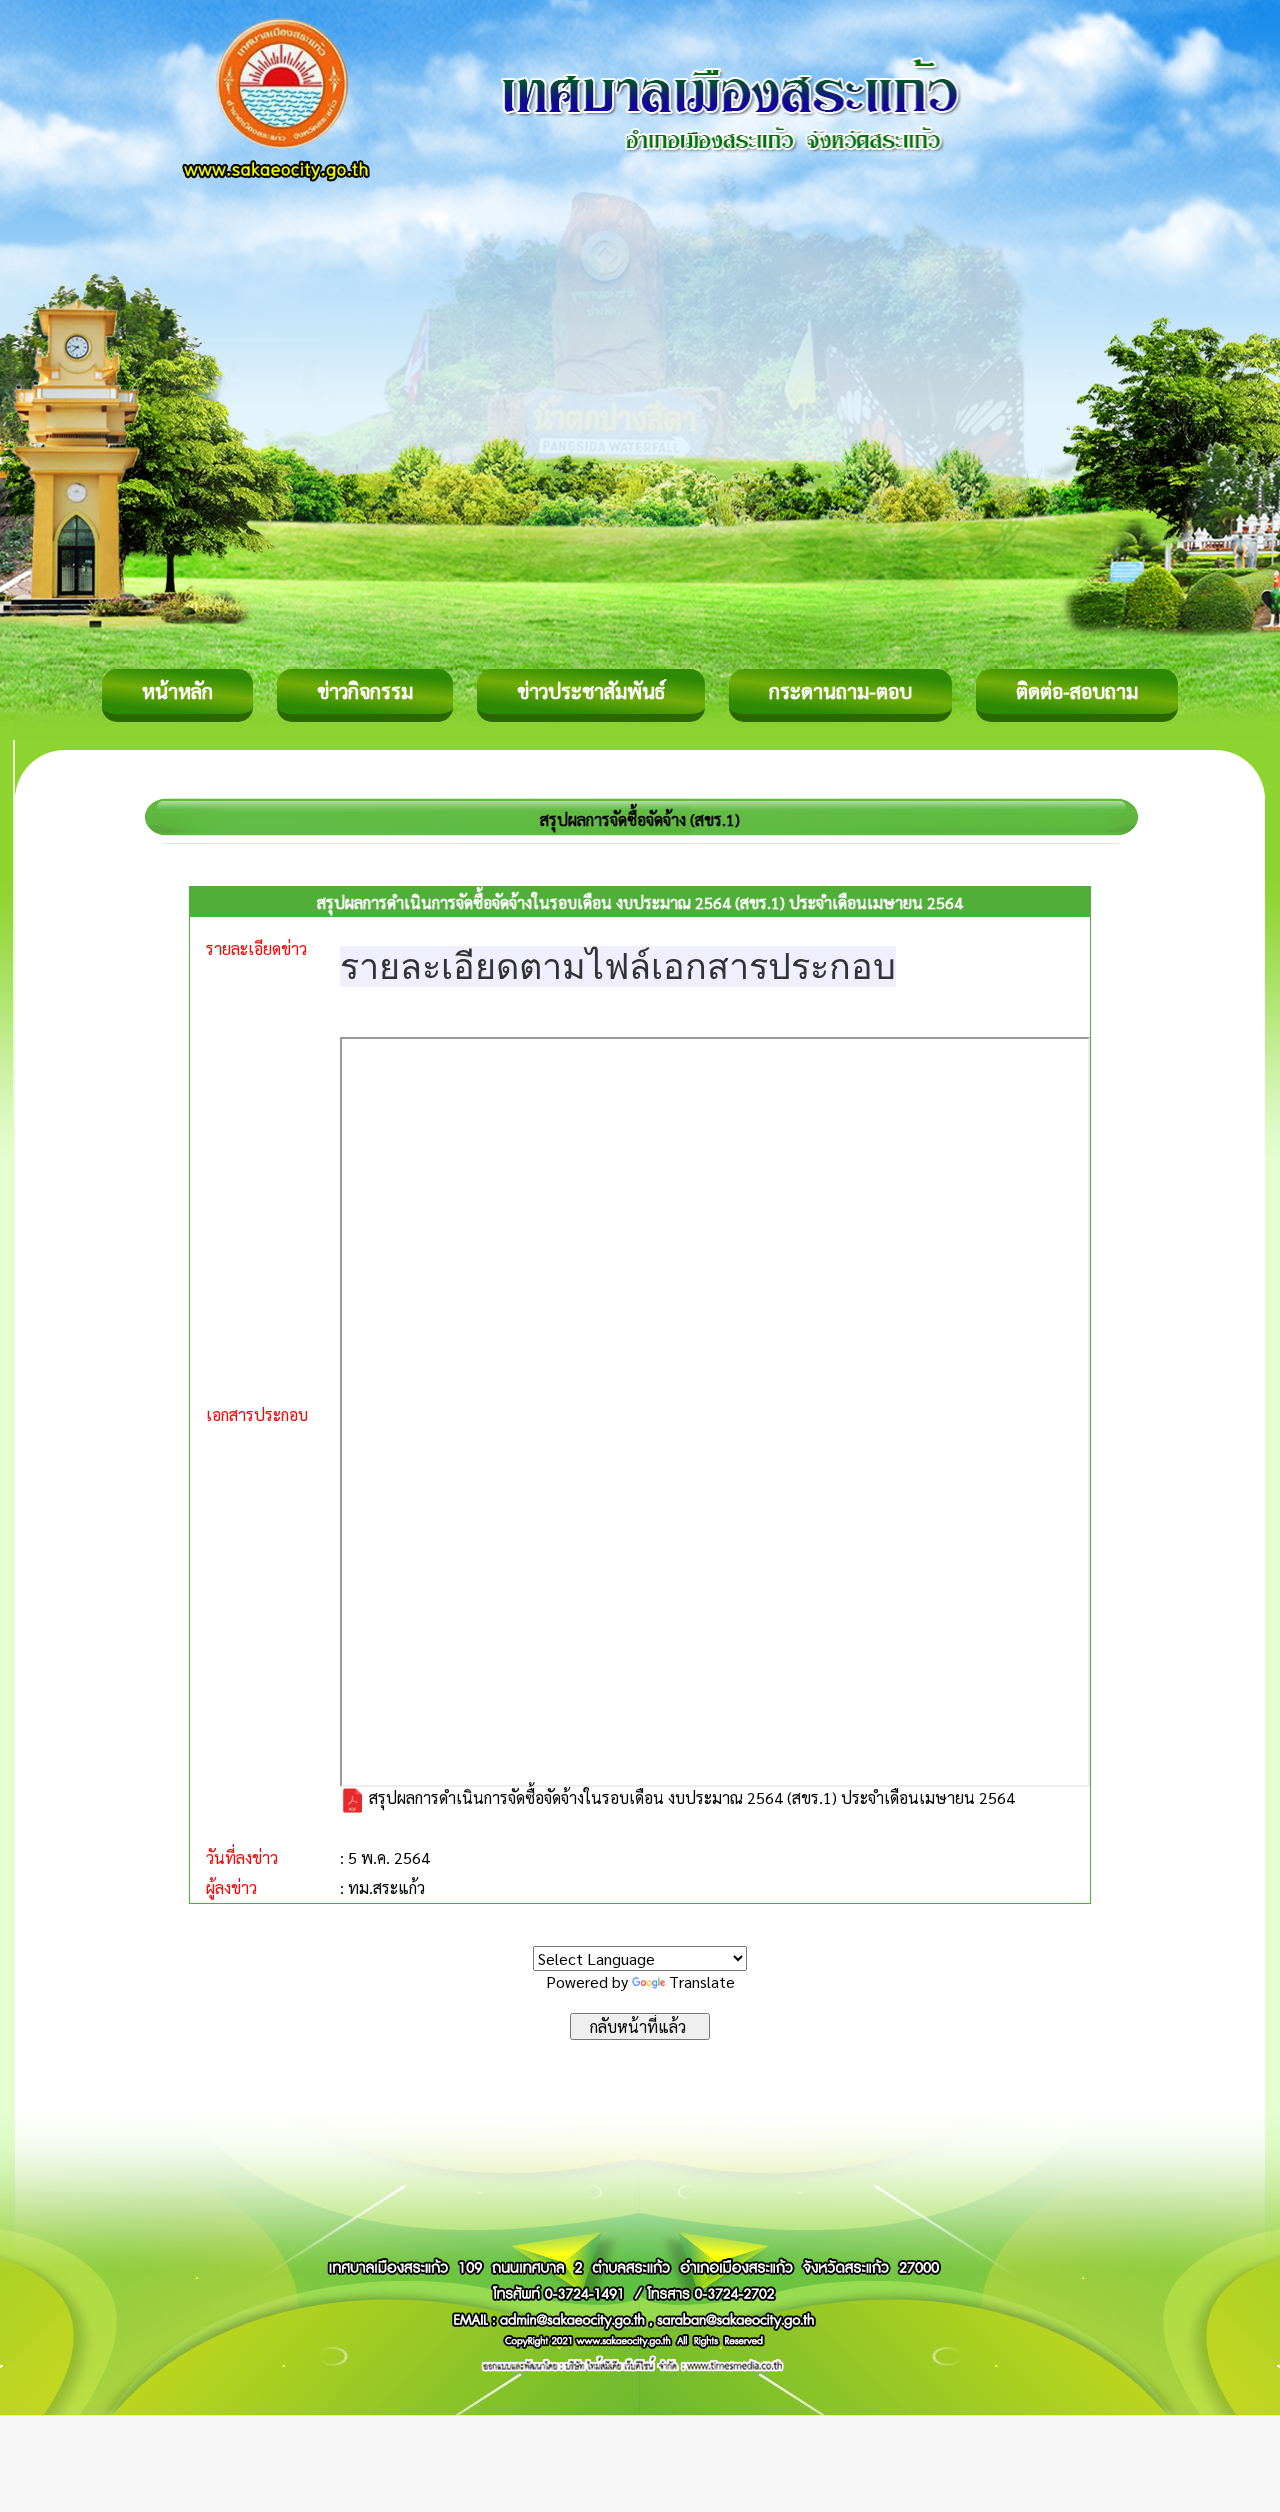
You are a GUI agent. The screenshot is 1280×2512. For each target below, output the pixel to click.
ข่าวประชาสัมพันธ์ (591, 691)
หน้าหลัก (177, 691)
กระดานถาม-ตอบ (840, 691)
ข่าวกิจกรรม (365, 691)
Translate (702, 1981)
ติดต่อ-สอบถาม (1077, 691)
